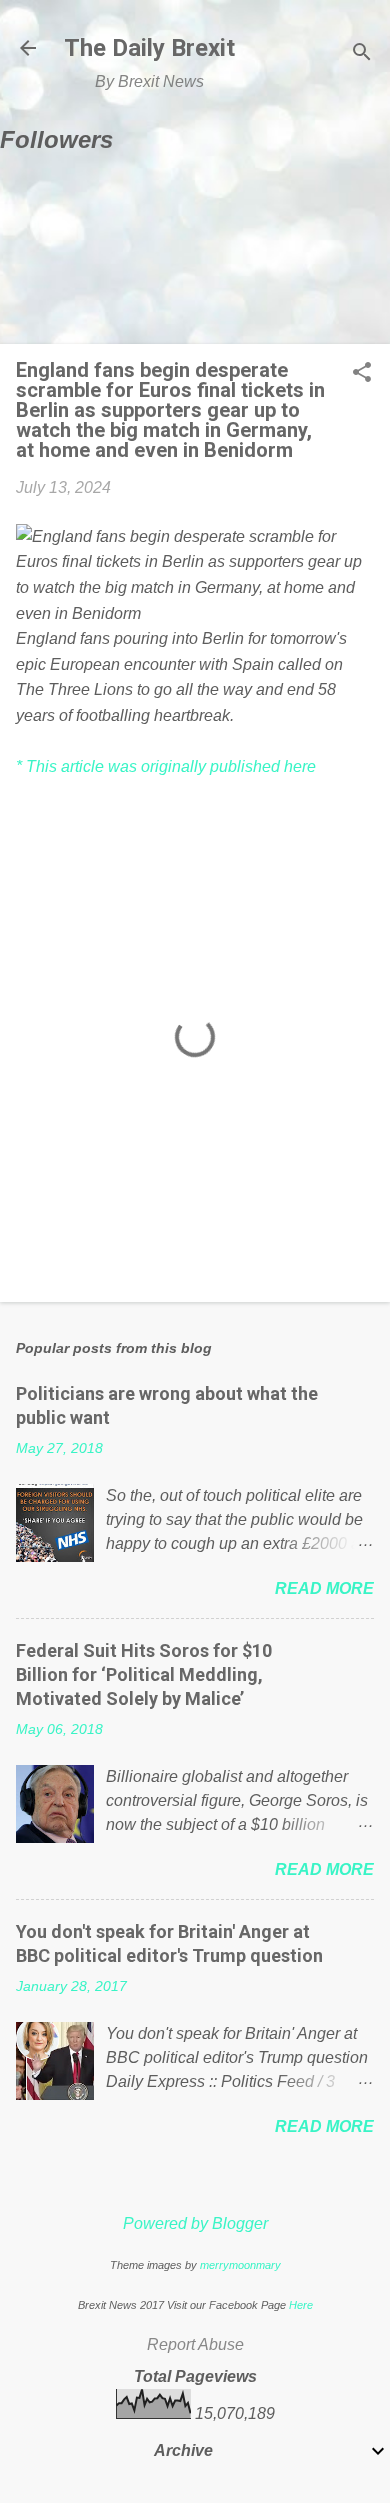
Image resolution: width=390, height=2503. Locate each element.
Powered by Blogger (195, 2223)
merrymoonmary (240, 2265)
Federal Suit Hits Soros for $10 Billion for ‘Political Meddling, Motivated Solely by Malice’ (144, 1674)
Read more (324, 1588)
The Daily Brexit (149, 48)
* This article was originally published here (166, 766)
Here (301, 2305)
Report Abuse (195, 2344)
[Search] (362, 54)
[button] (362, 374)
